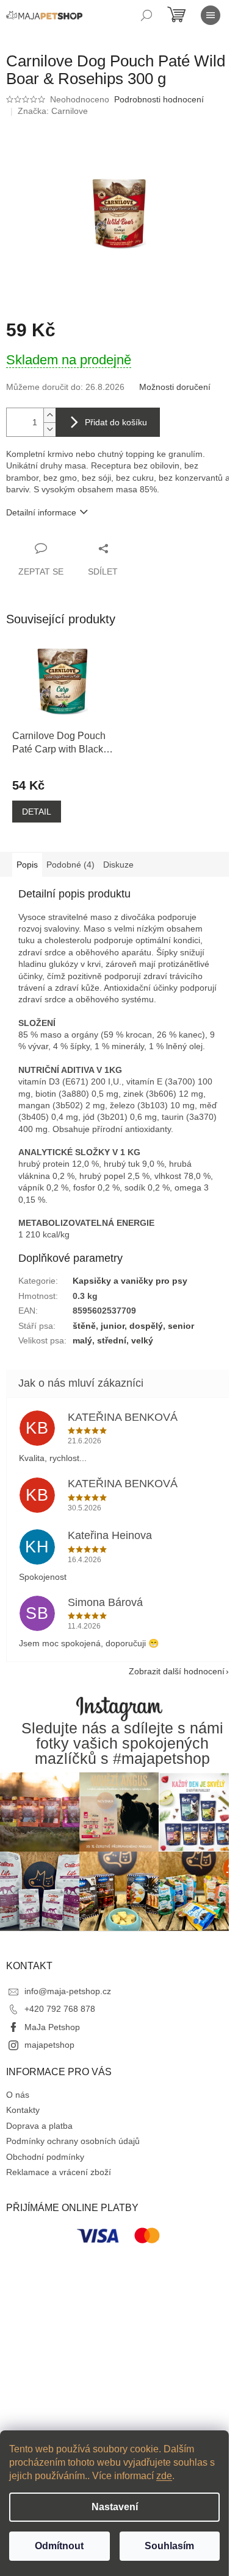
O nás (18, 2095)
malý (82, 1340)
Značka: (53, 111)
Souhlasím (169, 2546)
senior (181, 1326)
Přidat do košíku (116, 422)
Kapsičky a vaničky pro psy (130, 1281)
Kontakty (23, 2110)
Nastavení (115, 2507)
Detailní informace (41, 512)
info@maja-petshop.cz (68, 1991)
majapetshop (49, 2045)
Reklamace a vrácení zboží (59, 2172)
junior (113, 1326)
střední (112, 1340)
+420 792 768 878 (60, 2009)
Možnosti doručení (175, 387)
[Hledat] (146, 15)
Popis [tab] (27, 865)
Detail (37, 812)
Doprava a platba (39, 2126)
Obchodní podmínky (45, 2157)
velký (142, 1340)
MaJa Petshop (52, 2027)
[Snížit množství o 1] (49, 429)
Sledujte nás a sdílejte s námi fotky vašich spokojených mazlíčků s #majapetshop (122, 1744)
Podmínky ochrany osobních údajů (73, 2141)
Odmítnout (59, 2546)
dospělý (146, 1326)
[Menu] (211, 15)
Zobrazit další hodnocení (177, 1671)
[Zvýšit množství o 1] (49, 415)
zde (164, 2476)
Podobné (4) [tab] (70, 865)
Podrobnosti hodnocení (159, 99)
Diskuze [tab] (118, 865)
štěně (84, 1326)
